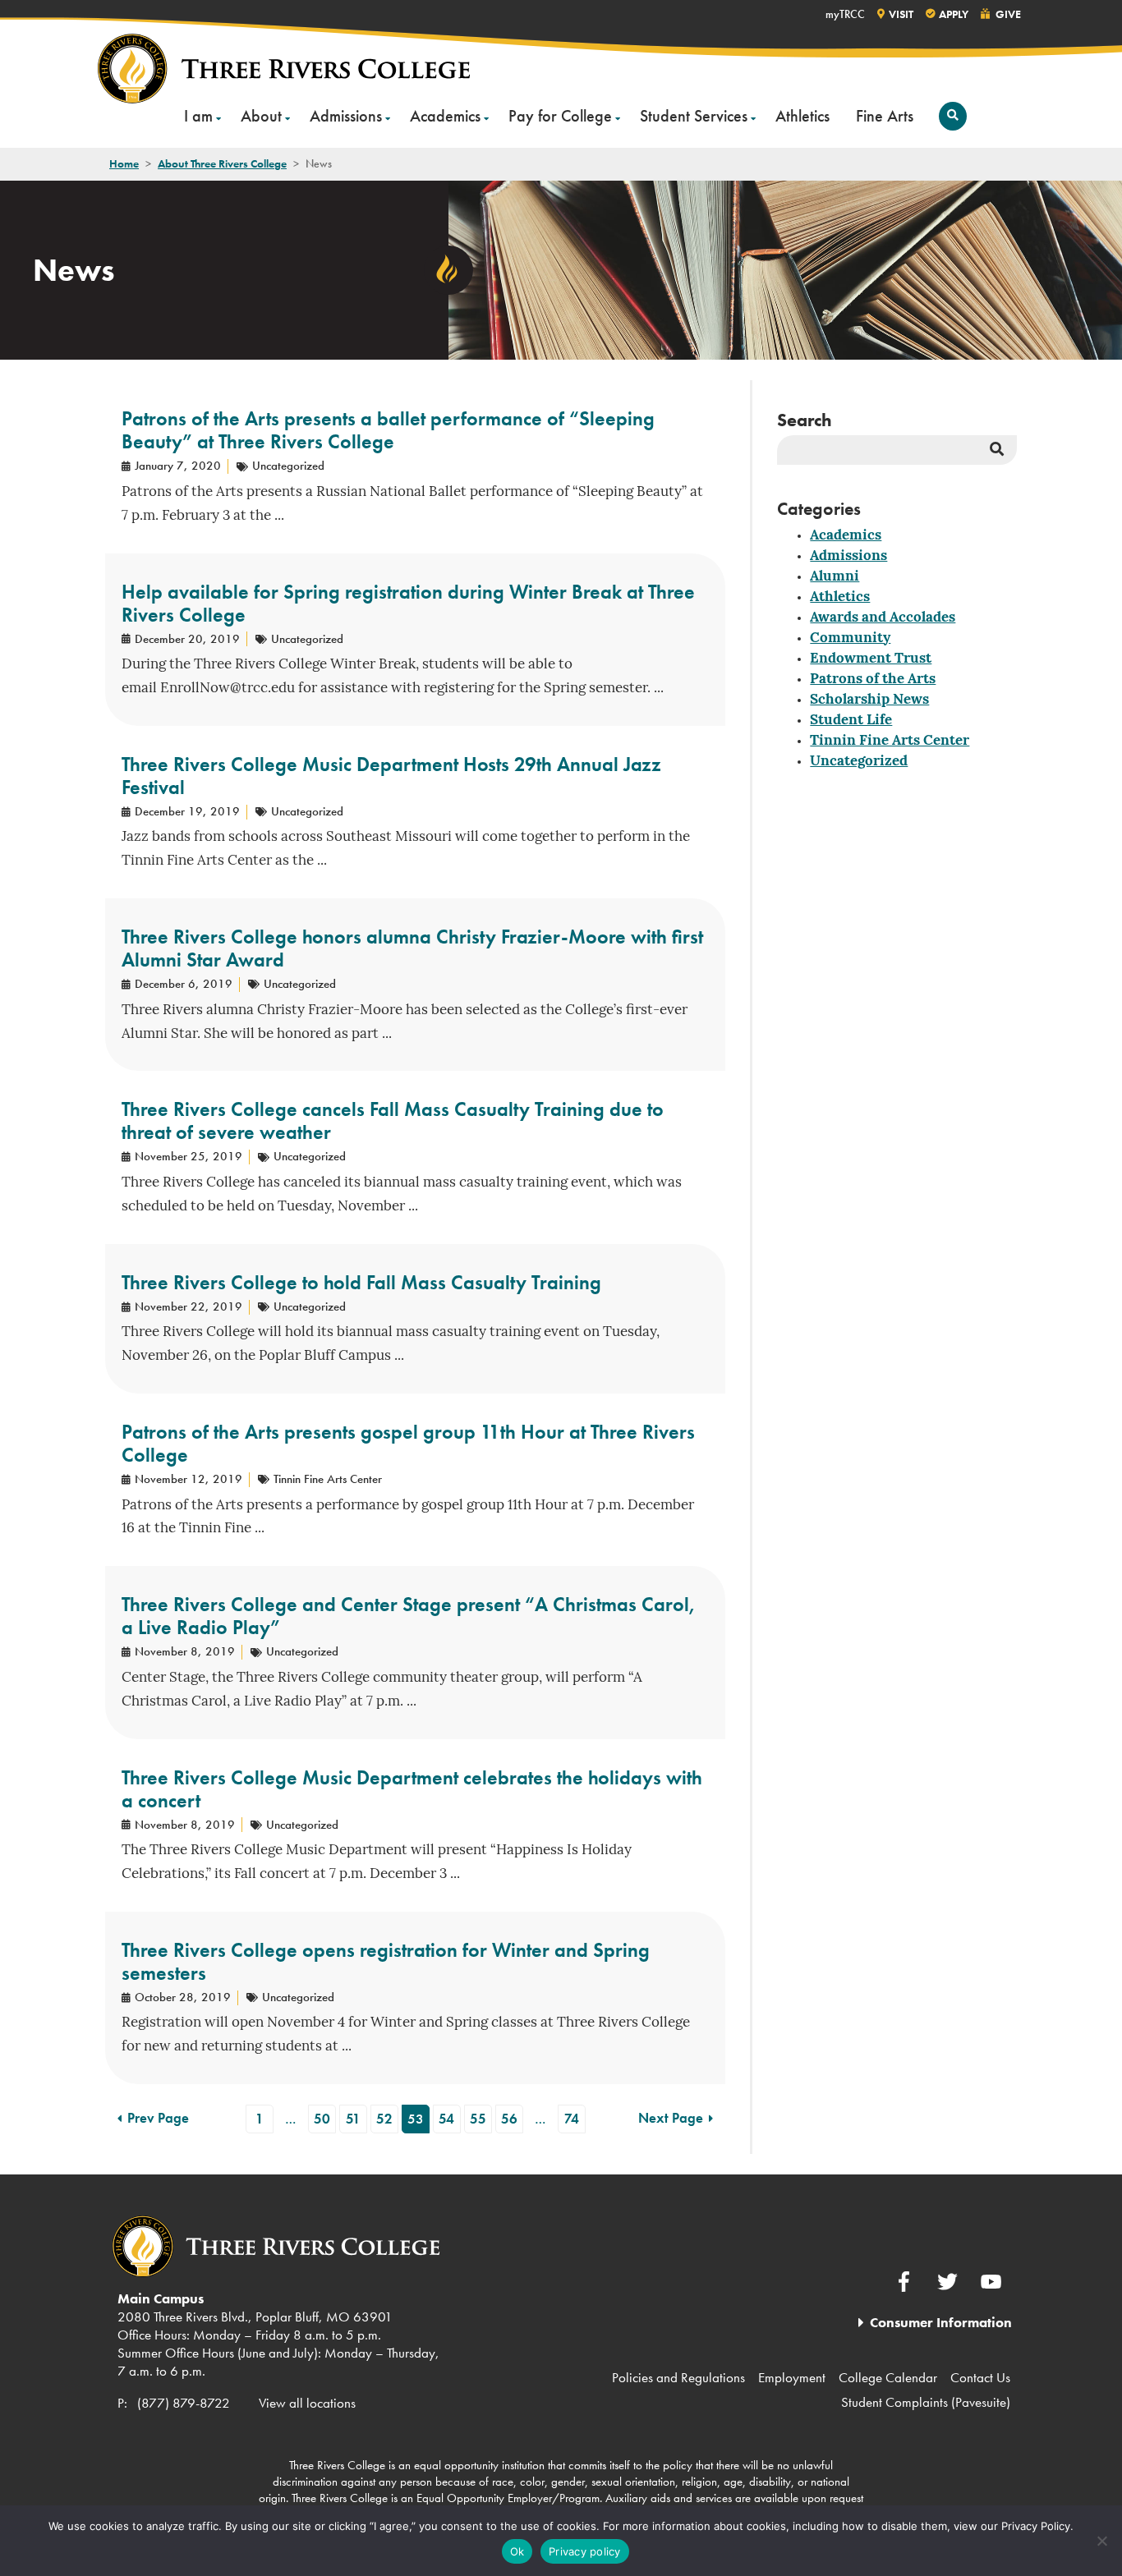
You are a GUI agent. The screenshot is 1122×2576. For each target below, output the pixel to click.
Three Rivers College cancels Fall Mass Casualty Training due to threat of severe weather (393, 1120)
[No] (1101, 2541)
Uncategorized (859, 762)
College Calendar (888, 2377)
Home (124, 163)
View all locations (307, 2403)
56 (509, 2119)
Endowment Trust (871, 659)
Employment (792, 2377)
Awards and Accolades (883, 618)
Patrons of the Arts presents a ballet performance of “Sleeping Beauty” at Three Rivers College (388, 430)
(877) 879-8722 (184, 2403)
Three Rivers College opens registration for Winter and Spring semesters (386, 1961)
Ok (517, 2551)
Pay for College (560, 116)
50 (322, 2119)
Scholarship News (869, 700)
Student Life (851, 721)
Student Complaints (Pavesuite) (926, 2402)
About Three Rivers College (222, 163)
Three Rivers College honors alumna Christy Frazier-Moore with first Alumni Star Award (412, 948)
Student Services (694, 116)
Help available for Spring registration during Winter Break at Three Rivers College (408, 603)
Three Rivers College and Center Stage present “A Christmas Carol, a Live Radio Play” (409, 1616)
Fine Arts (885, 116)
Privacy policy (585, 2551)
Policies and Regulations (678, 2377)
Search (805, 420)
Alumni (835, 577)
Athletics (802, 116)
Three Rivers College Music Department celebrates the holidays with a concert (412, 1789)
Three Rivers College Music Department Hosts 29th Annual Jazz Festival (391, 776)
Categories (819, 509)
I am (198, 116)
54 (446, 2119)
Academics (445, 116)
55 (478, 2119)
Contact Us (980, 2377)
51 (353, 2119)
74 (572, 2119)
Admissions (346, 116)
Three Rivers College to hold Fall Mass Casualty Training (361, 1282)
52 (384, 2119)
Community (850, 638)
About (261, 116)
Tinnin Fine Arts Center (890, 741)
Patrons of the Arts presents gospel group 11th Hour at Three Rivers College (408, 1443)
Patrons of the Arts (873, 680)
